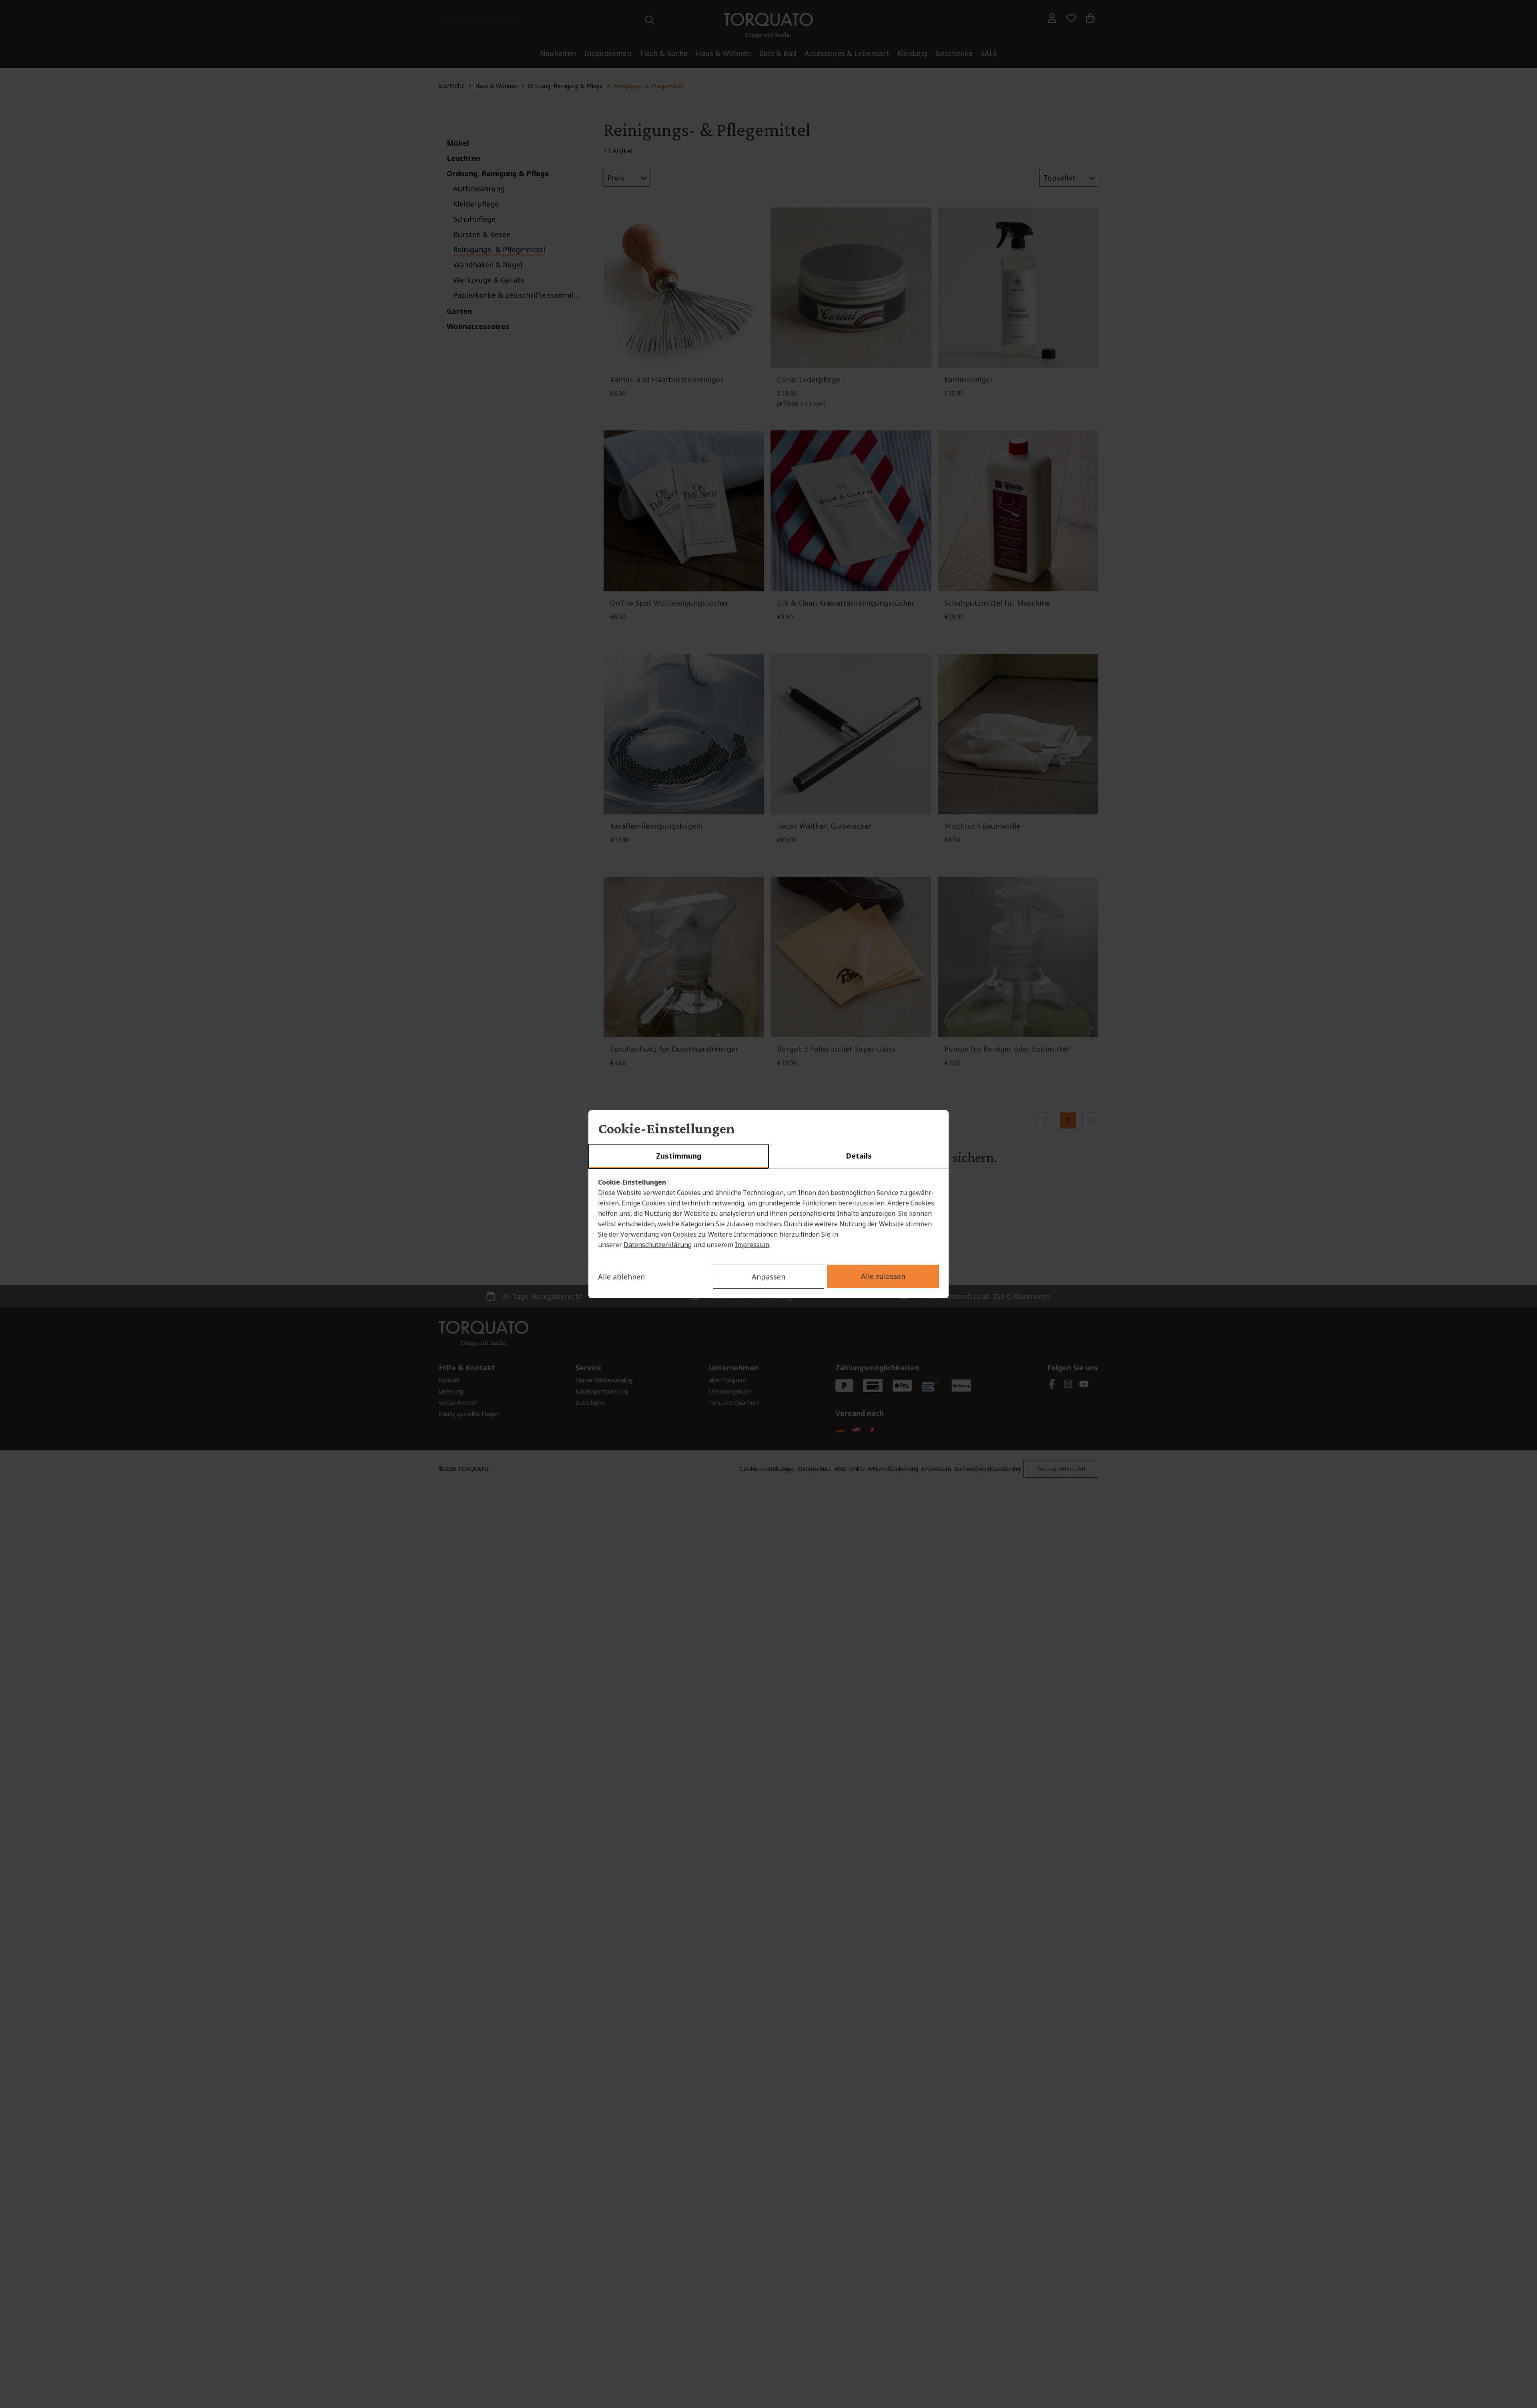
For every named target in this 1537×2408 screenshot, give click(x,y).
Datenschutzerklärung (658, 1245)
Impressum (752, 1245)
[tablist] (768, 1157)
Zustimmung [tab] (679, 1156)
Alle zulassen (883, 1276)
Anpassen (768, 1277)
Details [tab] (859, 1156)
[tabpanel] (768, 1213)
